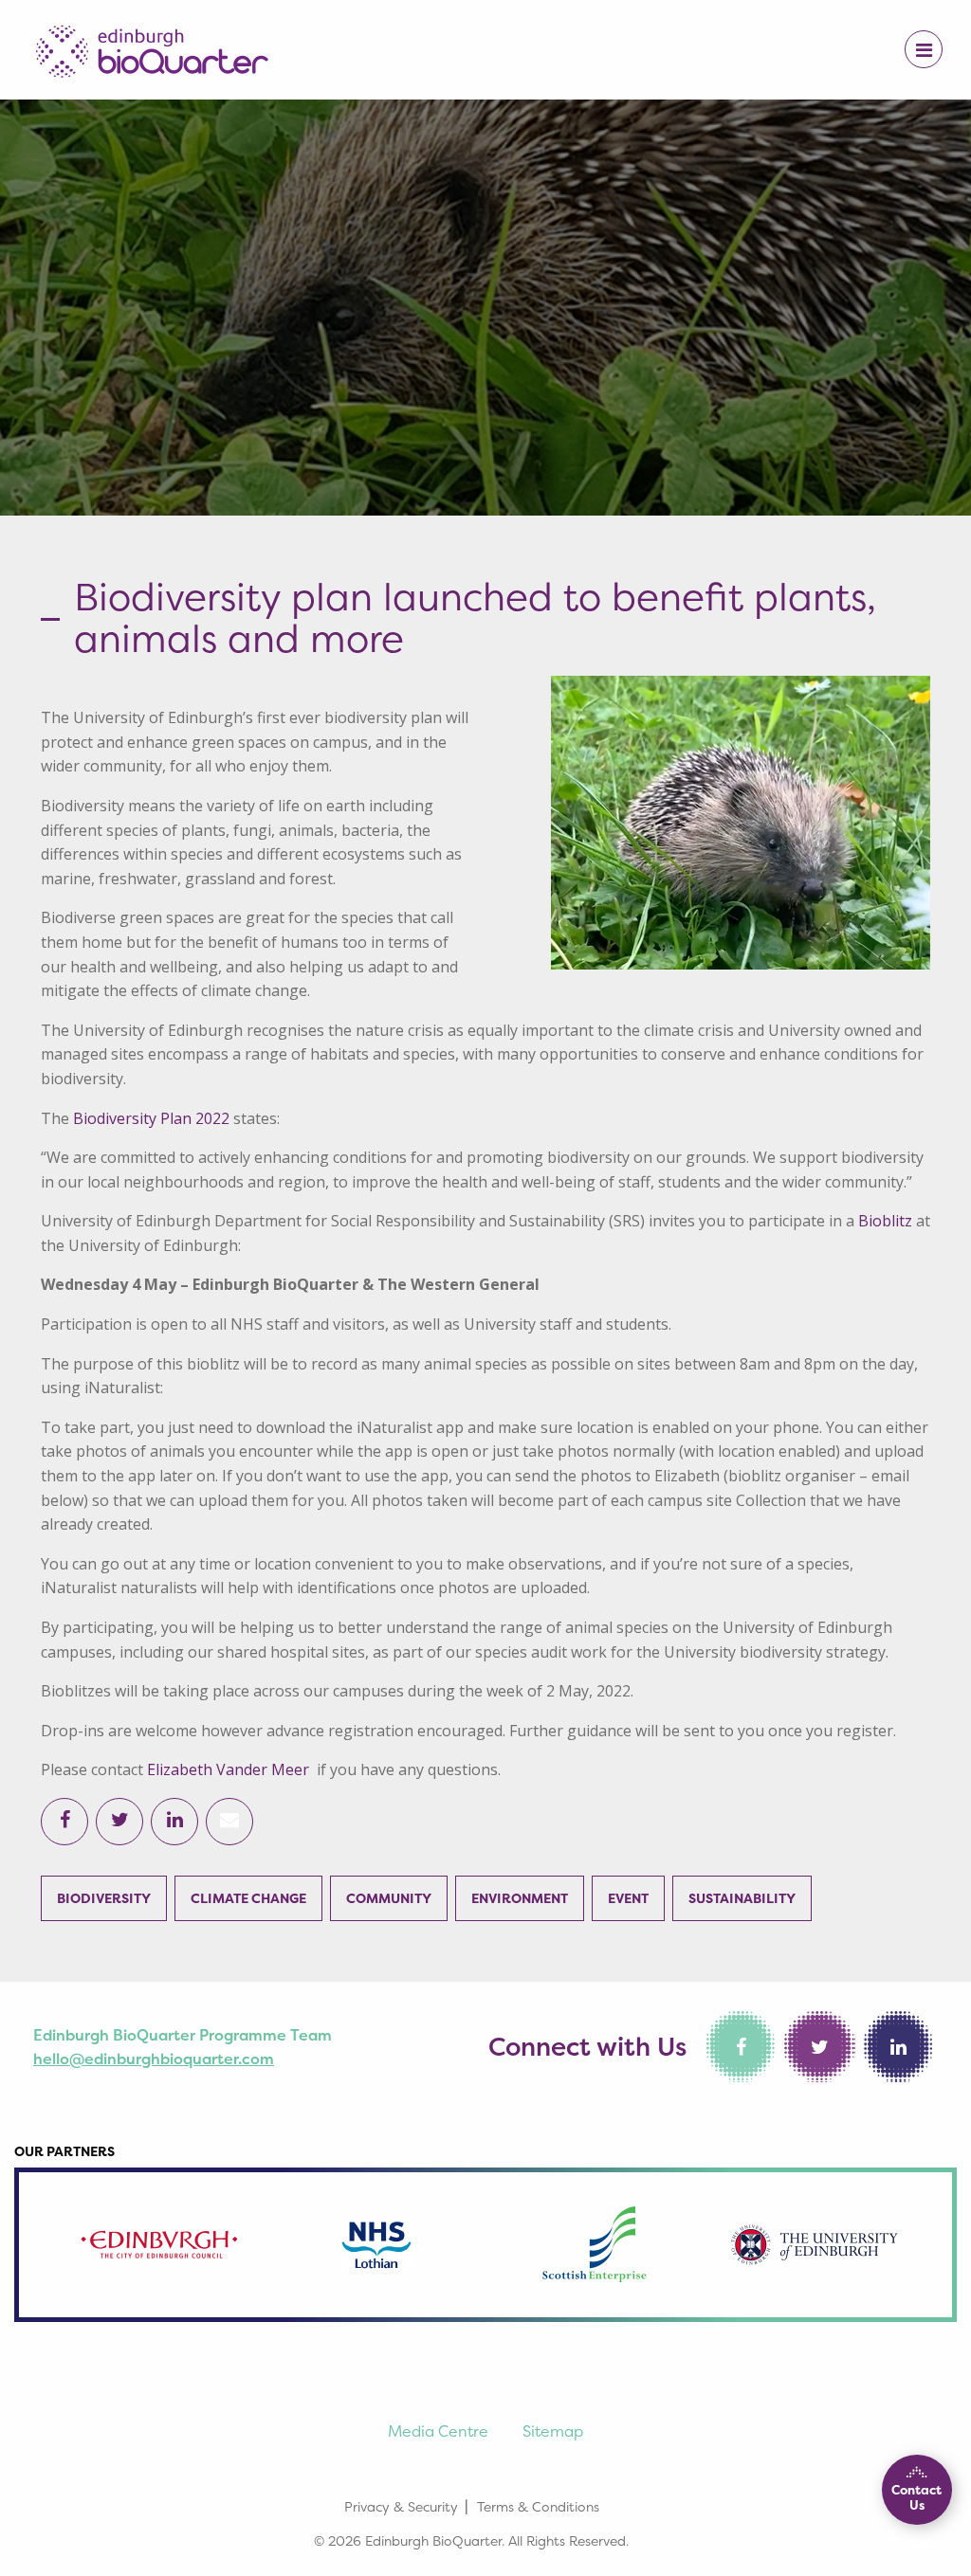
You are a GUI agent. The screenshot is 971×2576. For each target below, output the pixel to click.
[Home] (152, 46)
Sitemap (553, 2431)
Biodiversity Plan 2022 (151, 1118)
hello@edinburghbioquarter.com (154, 2059)
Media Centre (438, 2431)
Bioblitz (885, 1221)
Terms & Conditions (538, 2506)
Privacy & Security (401, 2506)
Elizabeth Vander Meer (228, 1769)
